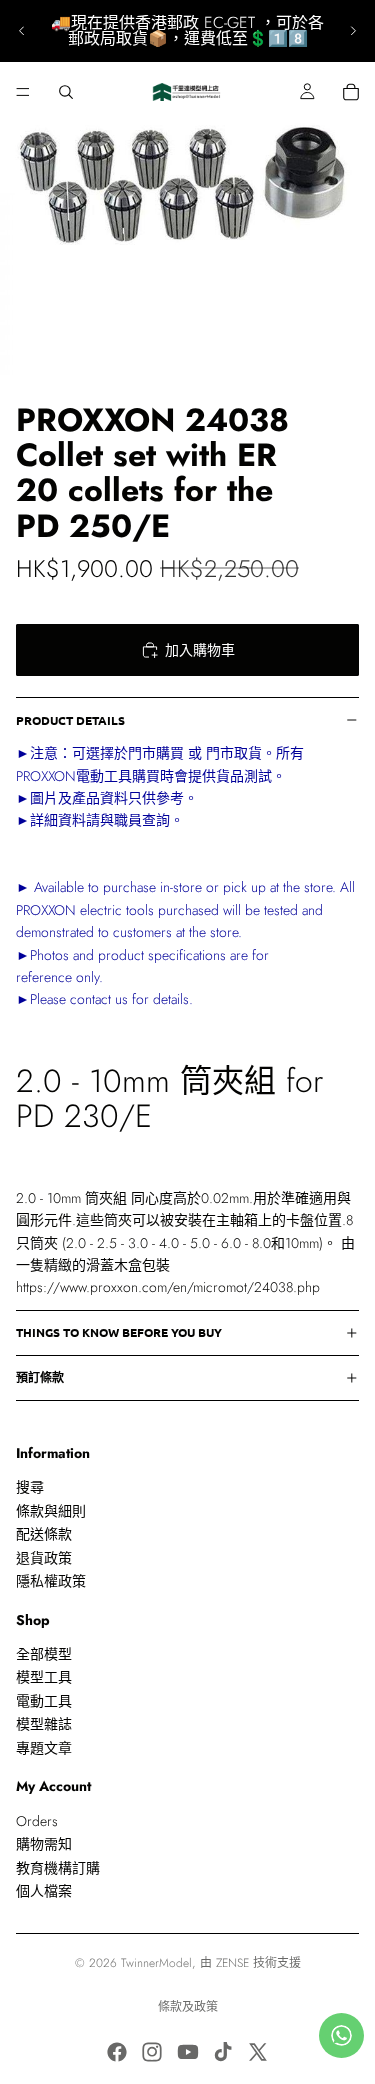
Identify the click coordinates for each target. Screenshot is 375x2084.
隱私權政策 (51, 1581)
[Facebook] (117, 2052)
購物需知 (44, 1844)
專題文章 (44, 1748)
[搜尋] (66, 92)
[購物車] (351, 92)
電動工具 (44, 1701)
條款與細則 (51, 1511)
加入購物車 (200, 650)
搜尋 (30, 1487)
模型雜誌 (44, 1724)
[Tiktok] (223, 2052)
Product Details (70, 720)
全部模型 (44, 1654)
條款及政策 (188, 2007)
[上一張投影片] (22, 31)
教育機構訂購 (58, 1867)
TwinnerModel (156, 1963)
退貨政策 (44, 1557)
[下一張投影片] (353, 31)
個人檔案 (44, 1891)
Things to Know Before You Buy (119, 1332)
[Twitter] (258, 2052)
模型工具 (44, 1677)
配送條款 (44, 1534)
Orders (37, 1821)
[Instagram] (152, 2052)
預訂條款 (40, 1377)
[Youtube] (188, 2052)
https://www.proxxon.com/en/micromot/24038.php (168, 1287)
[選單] (23, 92)
